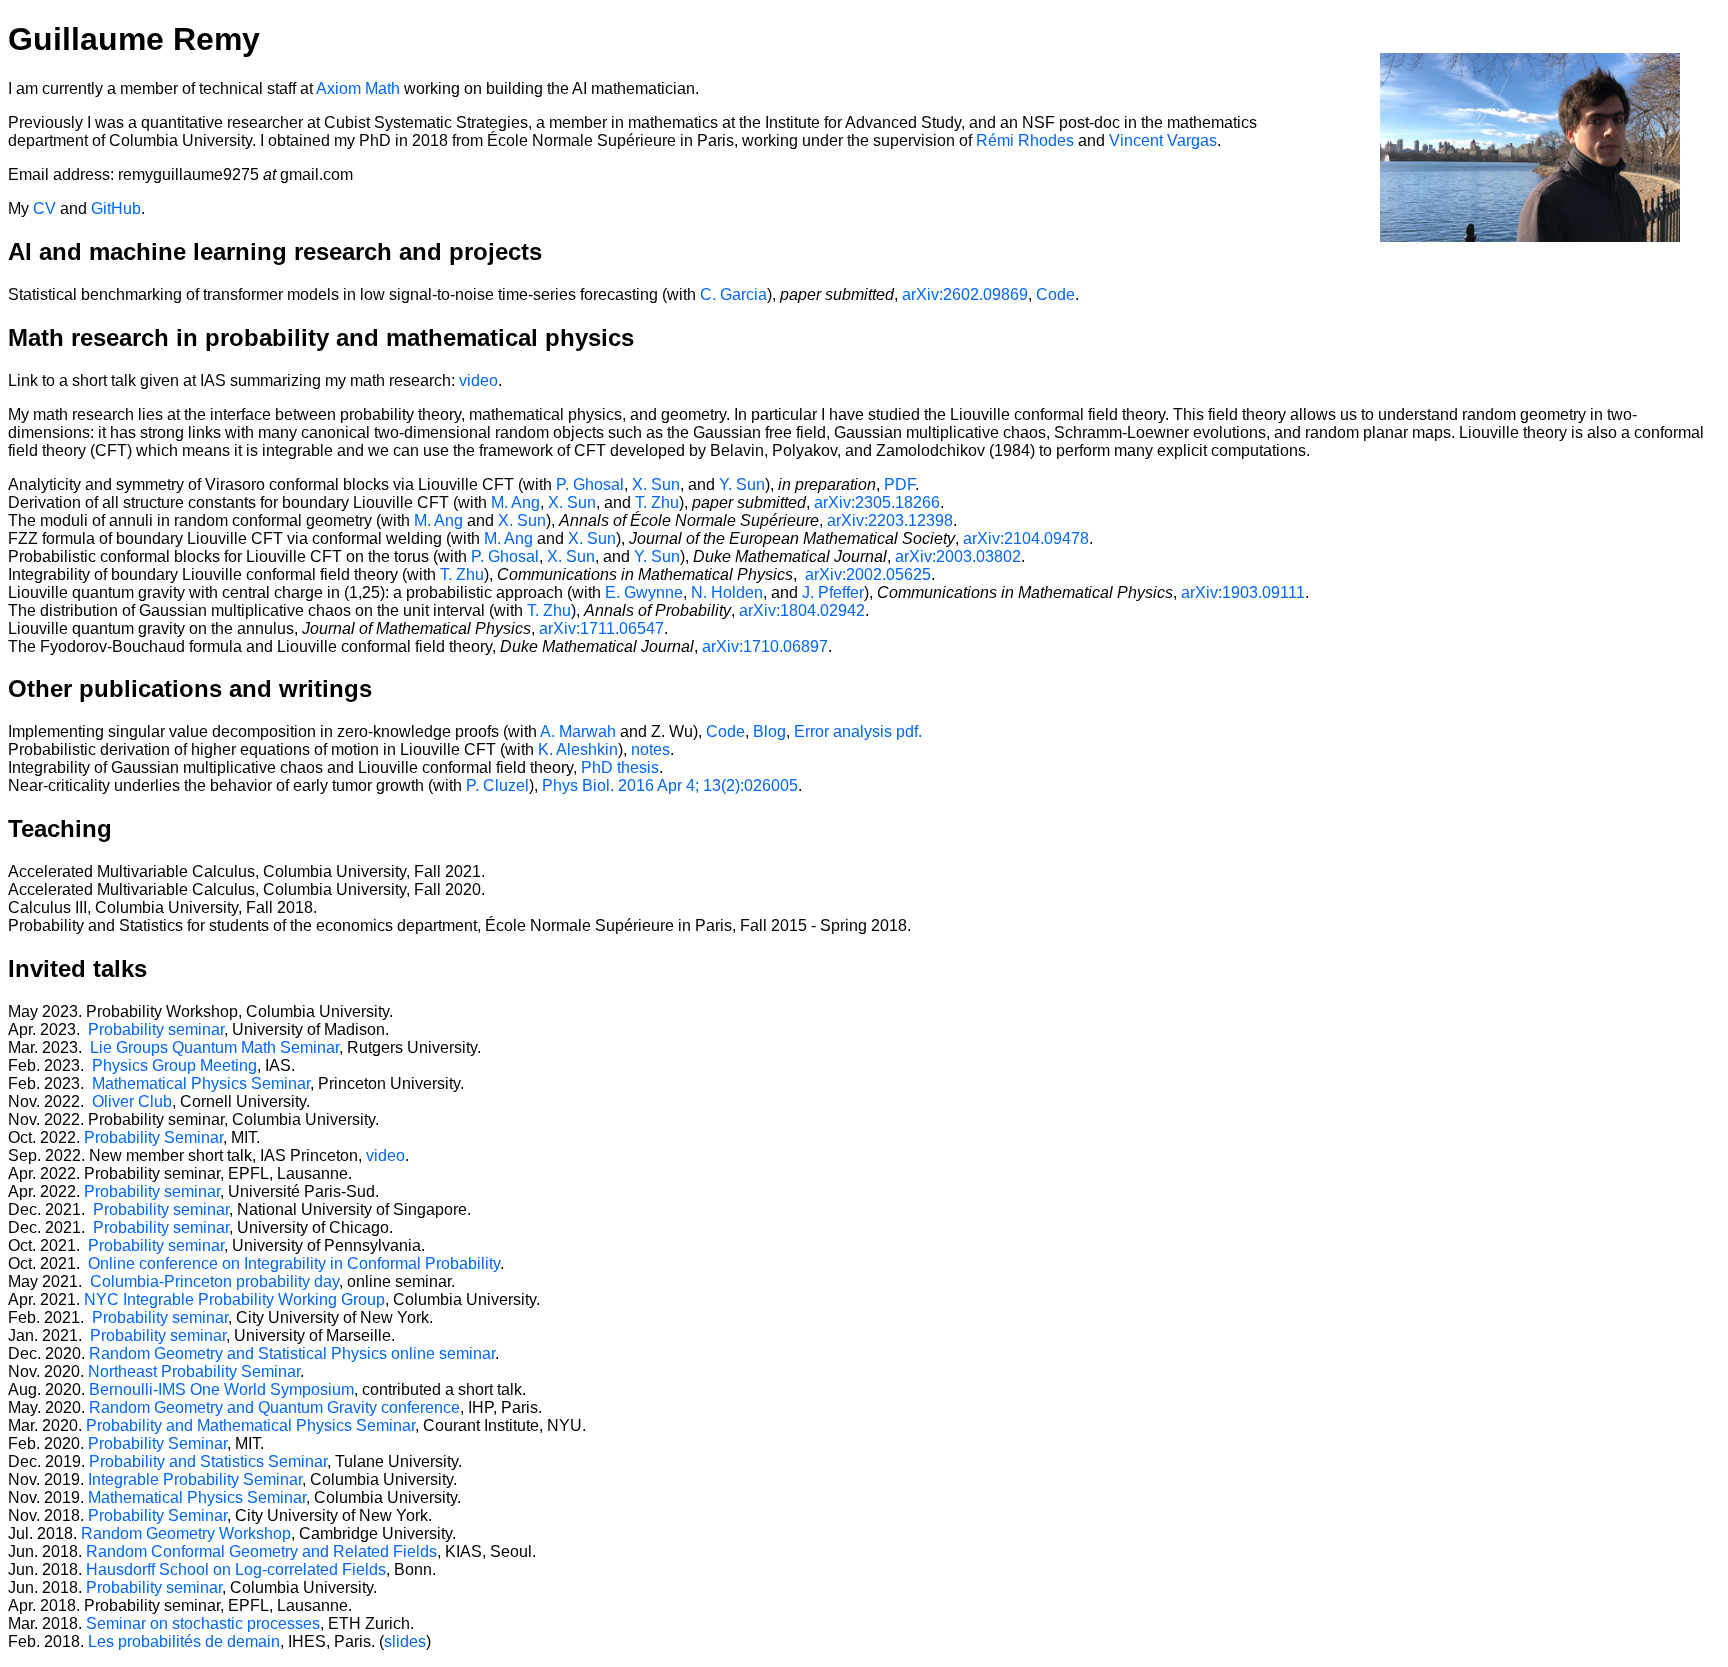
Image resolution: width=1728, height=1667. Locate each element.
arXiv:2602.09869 (965, 294)
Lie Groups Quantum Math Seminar (214, 1047)
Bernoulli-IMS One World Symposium (221, 1389)
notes (650, 749)
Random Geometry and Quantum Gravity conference (274, 1407)
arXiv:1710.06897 (765, 646)
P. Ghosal (590, 484)
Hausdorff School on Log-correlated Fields (236, 1569)
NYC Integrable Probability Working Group (234, 1299)
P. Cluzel (497, 785)
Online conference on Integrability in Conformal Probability (292, 1263)
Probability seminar (156, 1029)
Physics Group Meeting (174, 1065)
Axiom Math (358, 88)
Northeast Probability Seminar (194, 1371)
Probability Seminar (153, 1137)
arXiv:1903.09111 (1243, 592)
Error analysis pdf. (858, 731)
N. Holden (727, 592)
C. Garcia (733, 294)
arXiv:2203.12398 (890, 520)
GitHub (116, 208)
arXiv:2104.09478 (1026, 538)
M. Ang (515, 502)
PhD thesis (620, 767)
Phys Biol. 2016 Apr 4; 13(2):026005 (670, 785)
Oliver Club (132, 1101)
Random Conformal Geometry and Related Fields (261, 1551)
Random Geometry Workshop (186, 1533)
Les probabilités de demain (184, 1641)
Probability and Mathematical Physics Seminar (250, 1425)
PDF (899, 484)
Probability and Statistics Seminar (208, 1461)
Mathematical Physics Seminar (201, 1083)
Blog (769, 731)
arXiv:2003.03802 (958, 556)
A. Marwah (578, 731)
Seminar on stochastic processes (203, 1623)
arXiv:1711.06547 (601, 628)
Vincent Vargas (1163, 140)
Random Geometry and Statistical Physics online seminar (292, 1353)
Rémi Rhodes (1025, 140)
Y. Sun (742, 484)
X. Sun (656, 484)
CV (44, 208)
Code (1055, 294)
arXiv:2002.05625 (868, 574)
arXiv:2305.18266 (877, 502)
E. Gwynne (644, 592)
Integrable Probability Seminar (195, 1479)
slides (405, 1641)
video (478, 380)
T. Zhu (657, 502)
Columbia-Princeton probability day (212, 1281)
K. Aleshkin (578, 749)
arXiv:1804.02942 (802, 610)
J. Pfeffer (833, 592)
